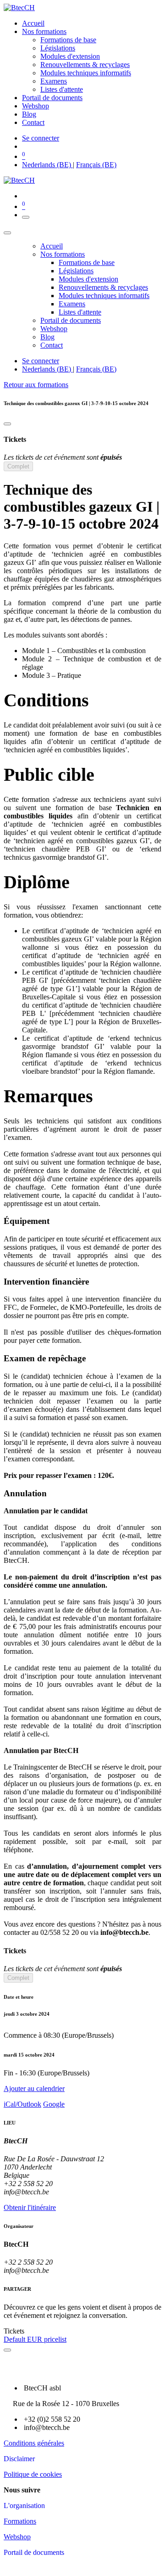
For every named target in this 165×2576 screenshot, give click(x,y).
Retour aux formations (36, 385)
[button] (82, 2089)
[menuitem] (33, 23)
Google (54, 2104)
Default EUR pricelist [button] (35, 2339)
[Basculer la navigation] (26, 217)
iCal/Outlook (22, 2104)
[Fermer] (7, 233)
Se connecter (41, 138)
